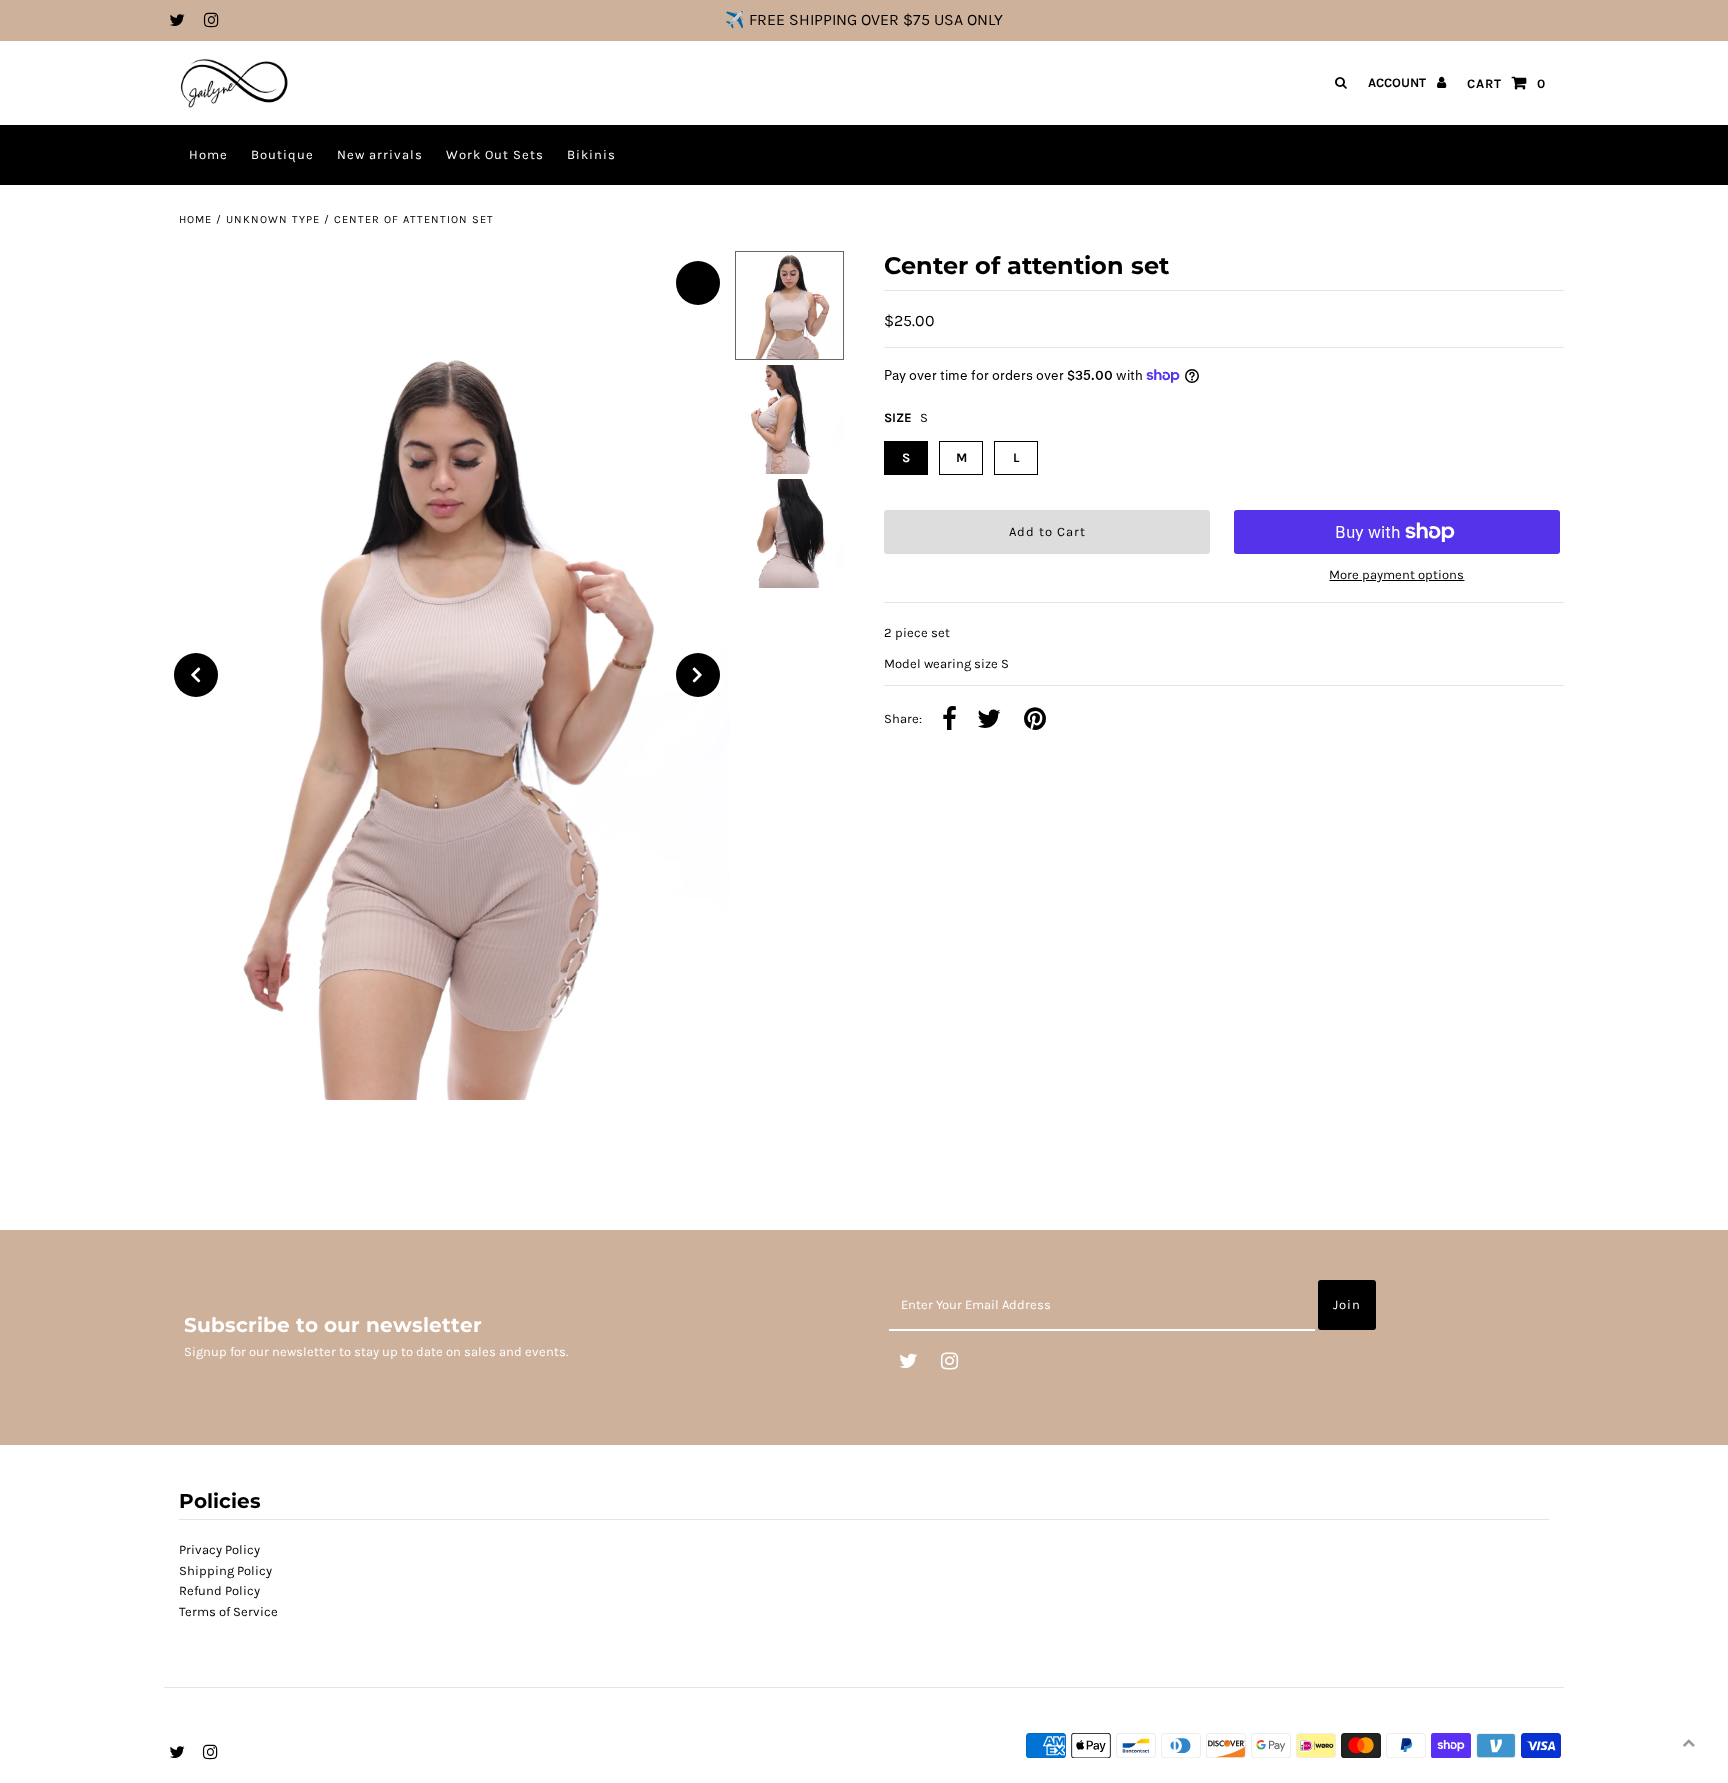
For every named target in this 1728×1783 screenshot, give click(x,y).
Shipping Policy (225, 1570)
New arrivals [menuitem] (380, 154)
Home (195, 219)
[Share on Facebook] (949, 720)
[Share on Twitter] (989, 720)
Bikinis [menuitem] (591, 154)
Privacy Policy (219, 1549)
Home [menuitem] (208, 154)
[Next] (698, 675)
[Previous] (196, 675)
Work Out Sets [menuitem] (495, 154)
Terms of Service (228, 1611)
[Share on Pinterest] (1035, 720)
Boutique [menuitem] (282, 154)
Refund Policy (219, 1590)
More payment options (1396, 574)
